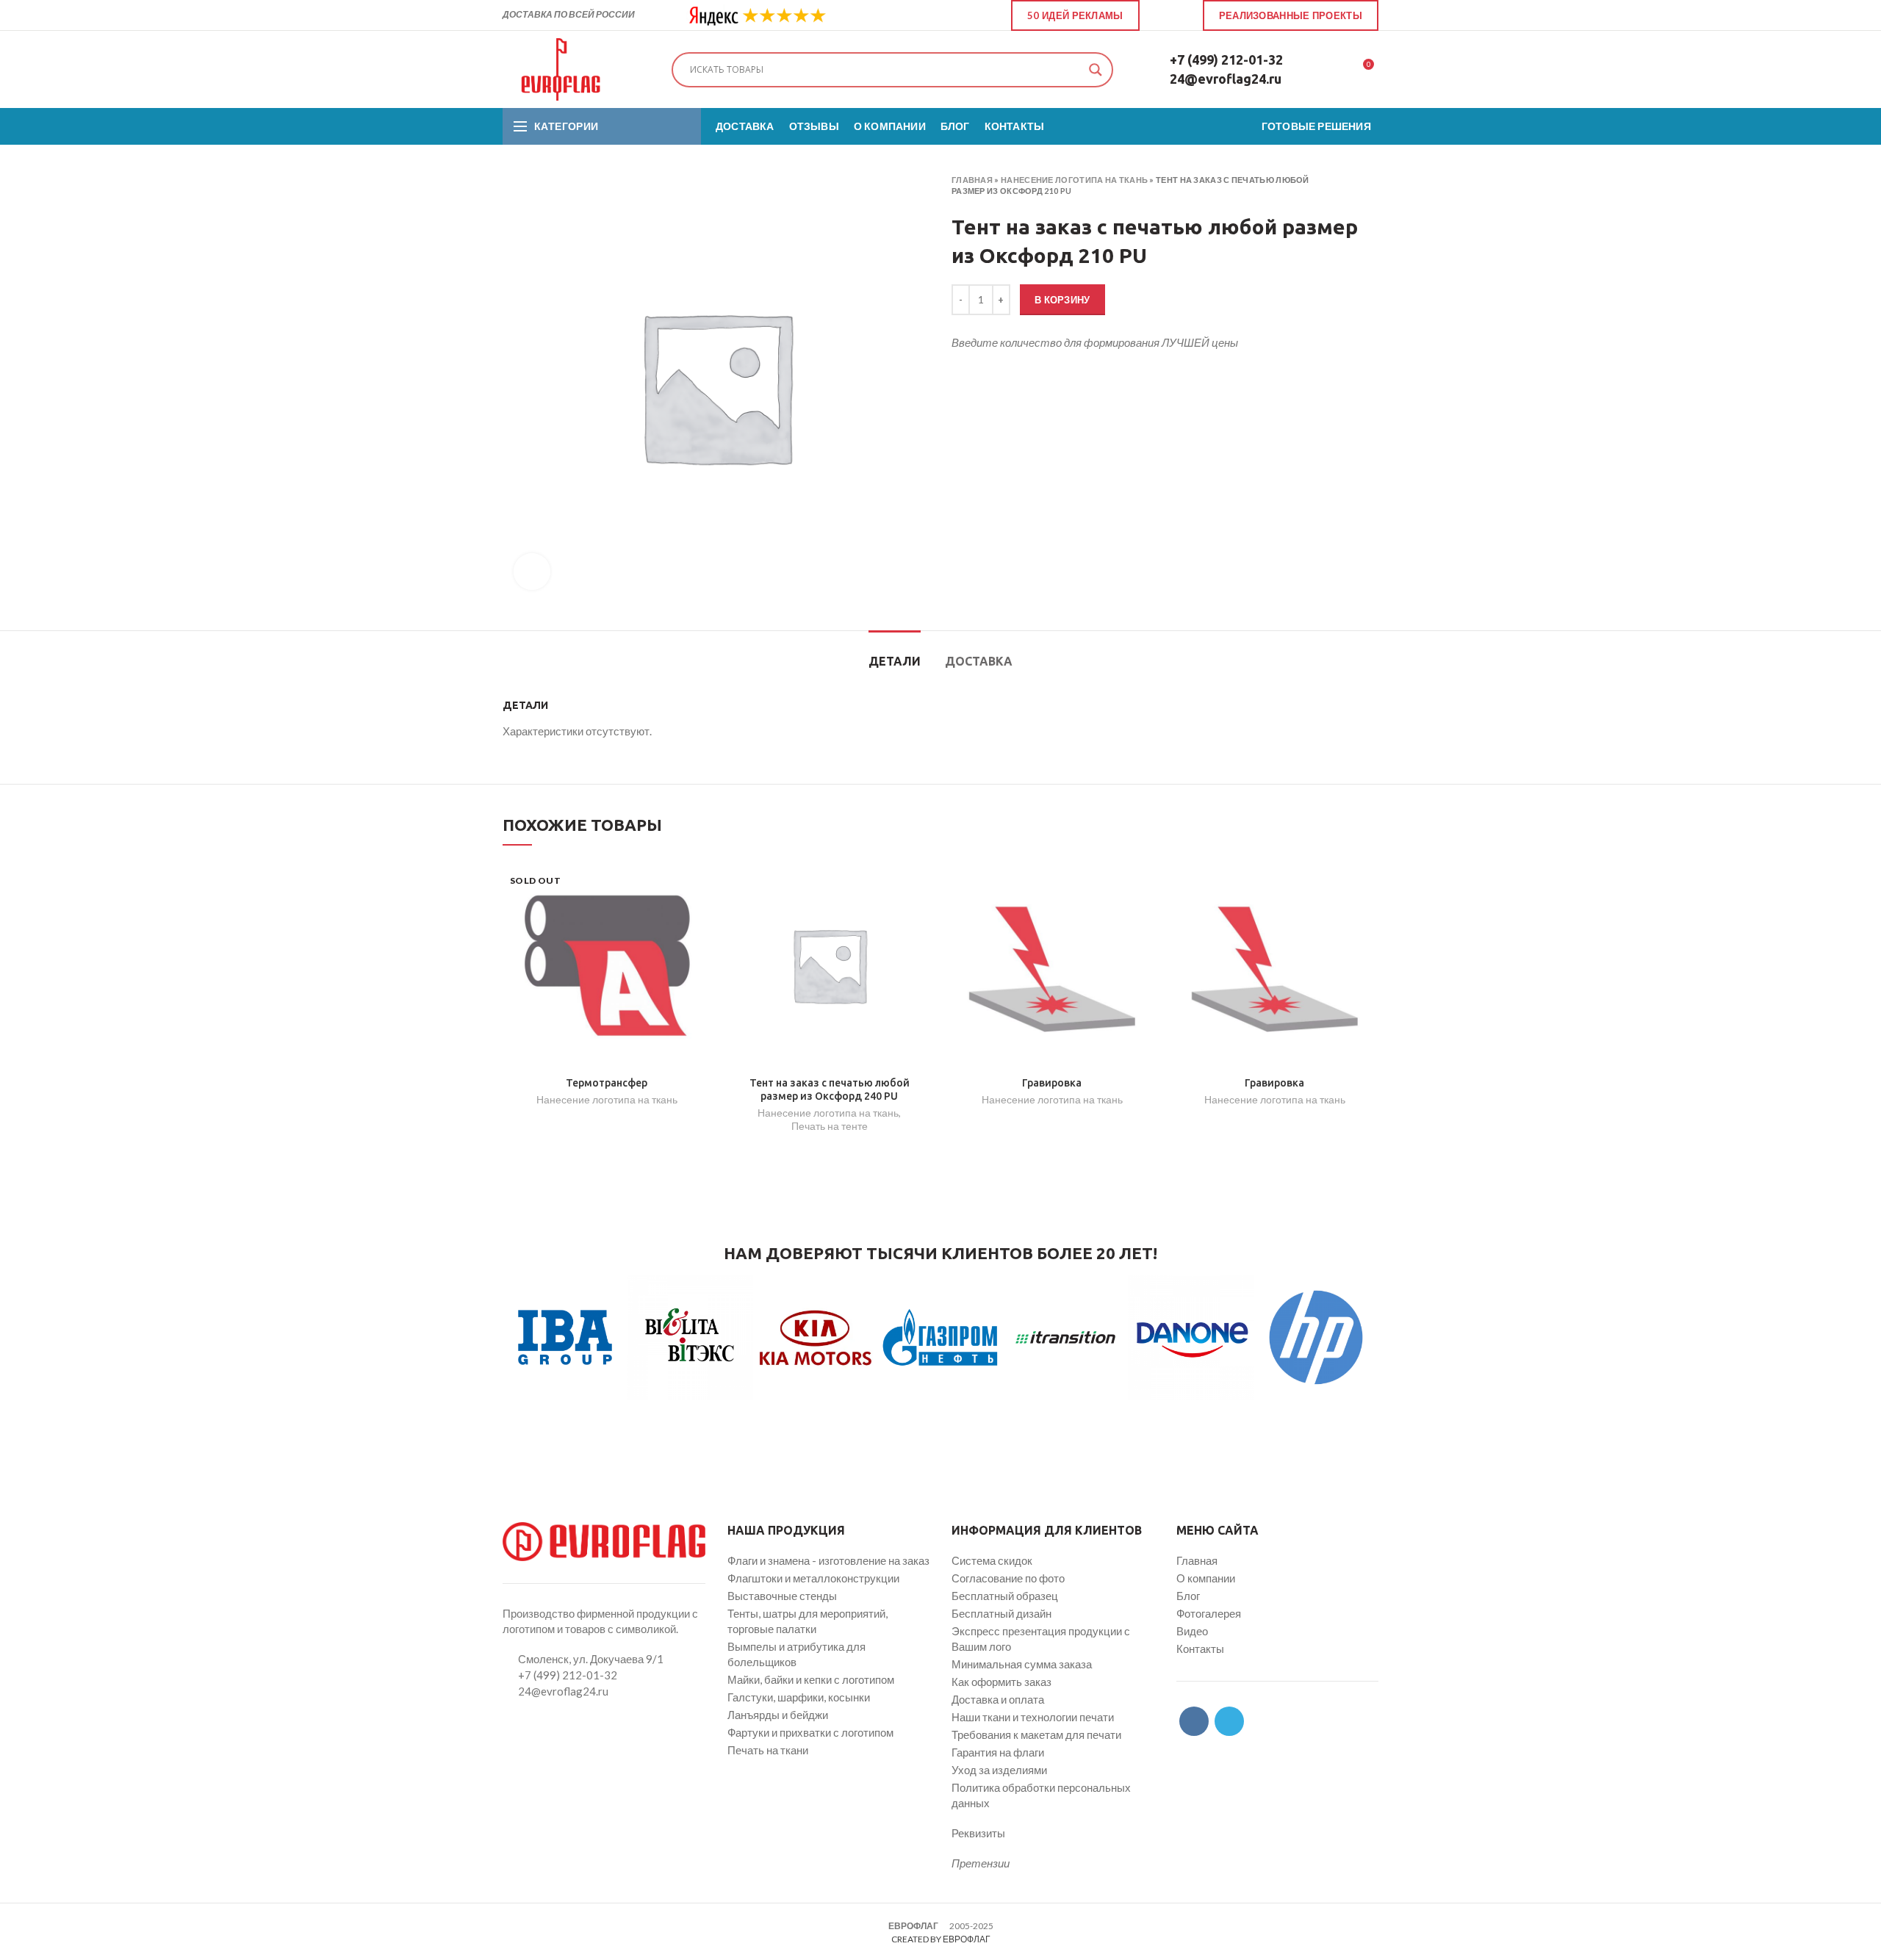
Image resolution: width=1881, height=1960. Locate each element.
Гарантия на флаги (998, 1752)
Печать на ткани (768, 1750)
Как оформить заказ (1001, 1682)
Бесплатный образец (1005, 1596)
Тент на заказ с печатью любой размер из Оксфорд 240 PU (830, 1089)
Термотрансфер (607, 1083)
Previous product (1342, 186)
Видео (1192, 1631)
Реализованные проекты (1291, 15)
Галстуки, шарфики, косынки (799, 1697)
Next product (1371, 186)
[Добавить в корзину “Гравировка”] (1145, 885)
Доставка (979, 661)
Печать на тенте (830, 1126)
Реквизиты (978, 1833)
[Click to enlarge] (532, 572)
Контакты (1200, 1649)
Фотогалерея (1209, 1613)
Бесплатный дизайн (1001, 1613)
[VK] (1163, 15)
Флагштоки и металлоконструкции (813, 1578)
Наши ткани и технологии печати (1033, 1717)
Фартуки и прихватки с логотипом (810, 1732)
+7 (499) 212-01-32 (1226, 60)
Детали (895, 661)
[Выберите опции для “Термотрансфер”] (699, 885)
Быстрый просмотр (699, 918)
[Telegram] (1180, 15)
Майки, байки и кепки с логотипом (811, 1679)
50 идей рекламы (1075, 15)
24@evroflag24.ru (1226, 79)
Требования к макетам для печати (1036, 1734)
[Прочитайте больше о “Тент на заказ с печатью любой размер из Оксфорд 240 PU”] (922, 885)
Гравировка (1052, 1083)
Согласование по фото (1008, 1578)
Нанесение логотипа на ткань (1074, 180)
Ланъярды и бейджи (778, 1715)
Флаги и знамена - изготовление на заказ (828, 1560)
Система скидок (992, 1560)
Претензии (981, 1863)
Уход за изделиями (999, 1770)
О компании (1206, 1578)
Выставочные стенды (782, 1596)
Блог (1188, 1596)
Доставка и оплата (998, 1699)
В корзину (1062, 300)
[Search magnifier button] (1096, 70)
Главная (972, 180)
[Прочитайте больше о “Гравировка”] (1367, 885)
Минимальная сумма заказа (1022, 1664)
